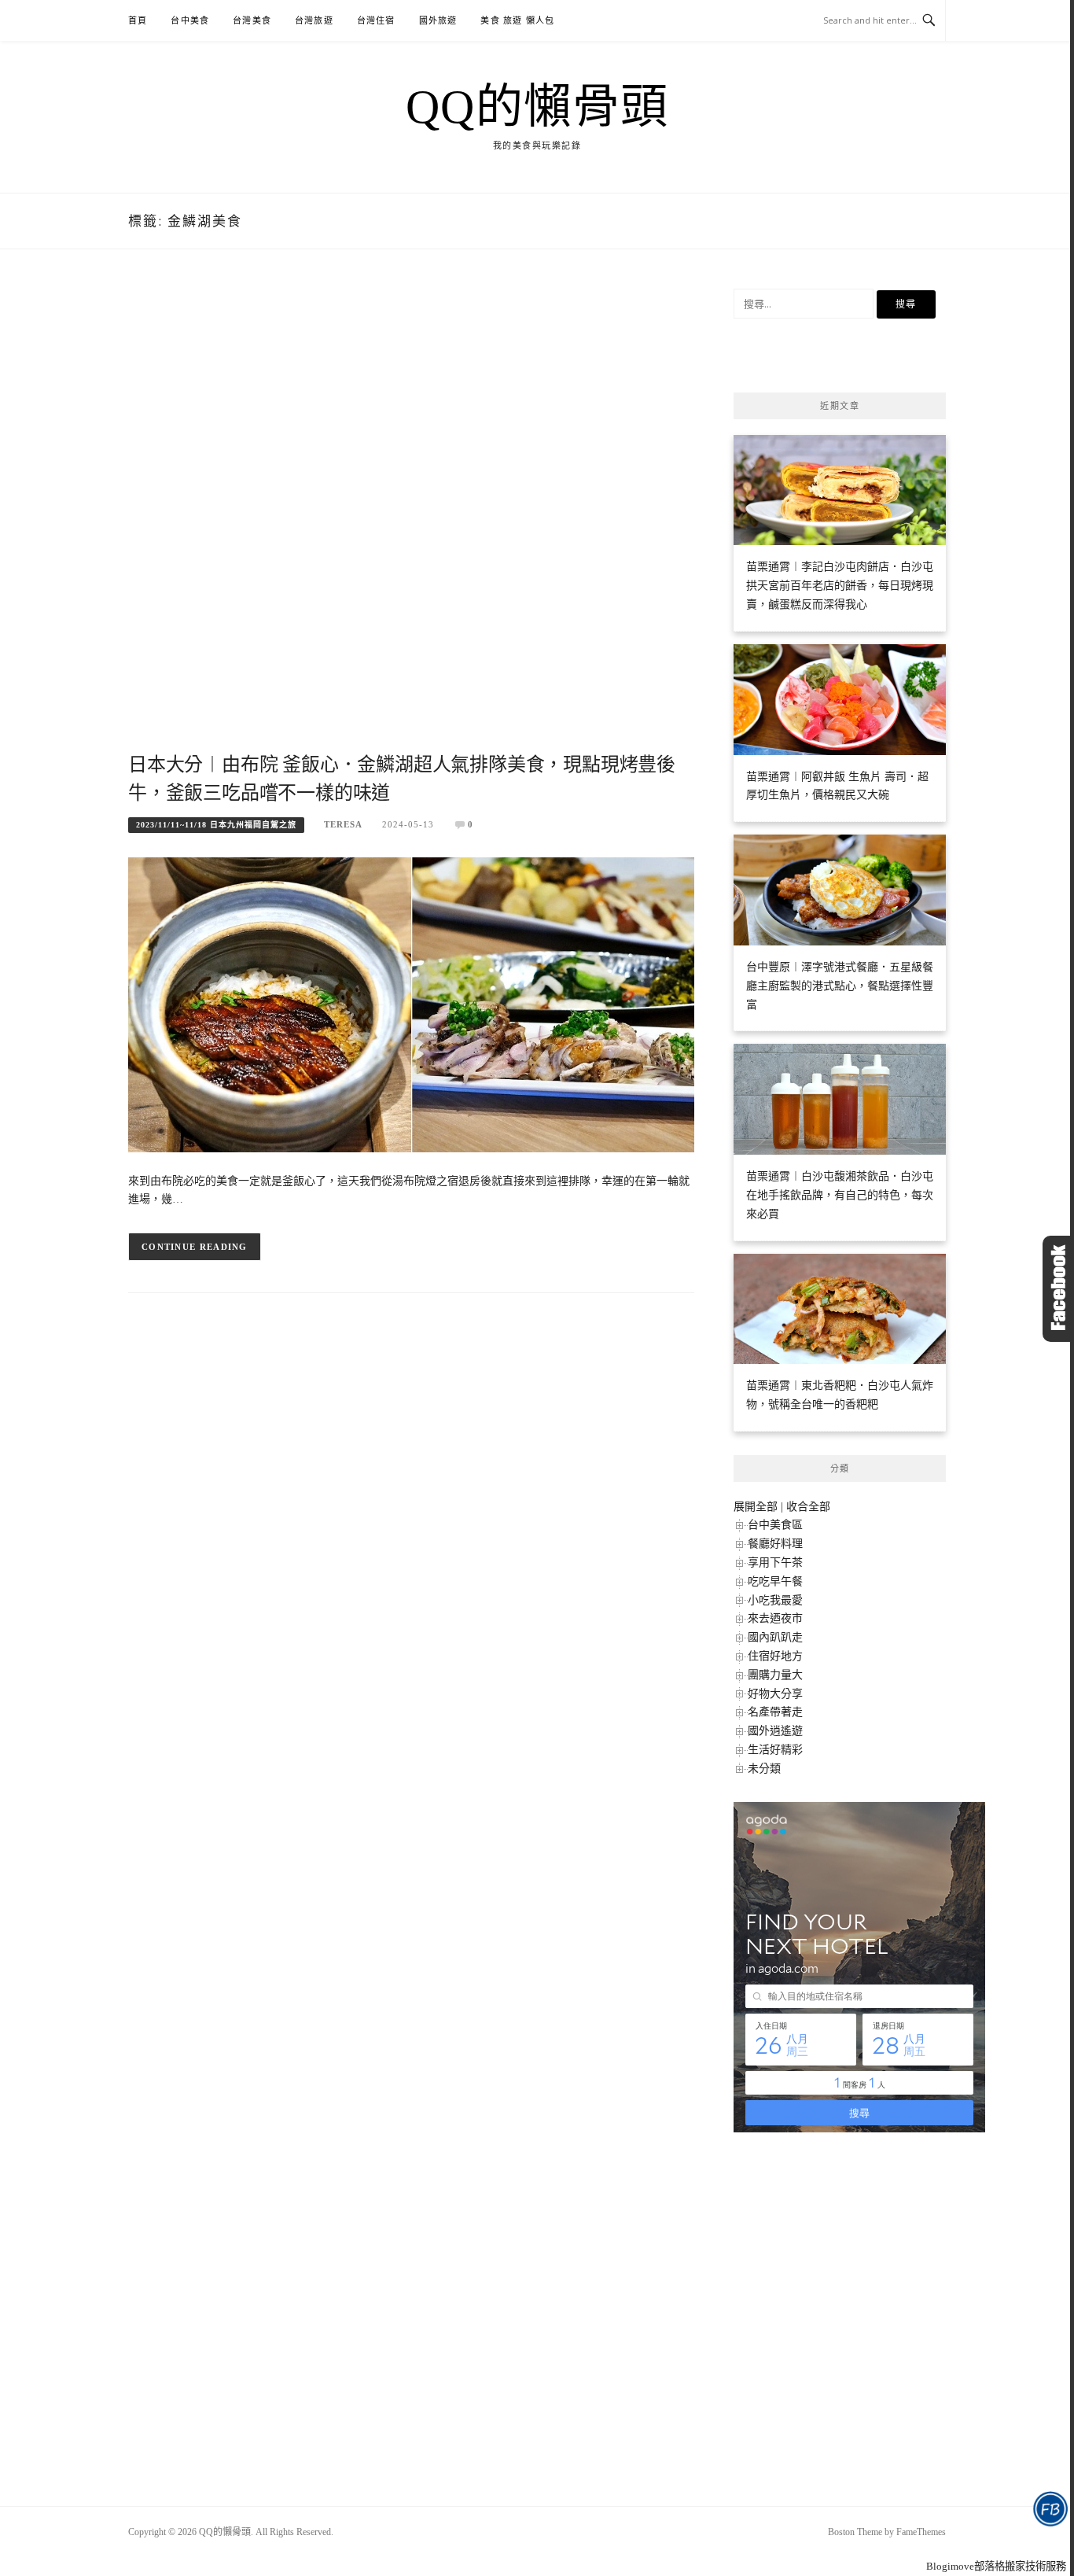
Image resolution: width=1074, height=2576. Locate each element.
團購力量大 (775, 1675)
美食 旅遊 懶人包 (517, 20)
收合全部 (808, 1507)
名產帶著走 (775, 1712)
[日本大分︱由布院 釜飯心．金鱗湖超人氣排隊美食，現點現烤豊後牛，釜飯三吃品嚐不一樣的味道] (411, 1003)
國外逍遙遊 (775, 1731)
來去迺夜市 (775, 1618)
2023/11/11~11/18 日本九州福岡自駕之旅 (216, 825)
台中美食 (190, 20)
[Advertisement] (411, 519)
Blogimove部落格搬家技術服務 (996, 2566)
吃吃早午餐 (775, 1581)
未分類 (764, 1769)
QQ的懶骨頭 (537, 107)
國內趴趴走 (775, 1637)
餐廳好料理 (775, 1544)
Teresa (343, 824)
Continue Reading (195, 1247)
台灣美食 (252, 20)
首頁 (138, 20)
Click (1058, 1289)
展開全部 (756, 1507)
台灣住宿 (376, 20)
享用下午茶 (775, 1563)
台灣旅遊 (314, 20)
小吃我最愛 (775, 1600)
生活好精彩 (775, 1750)
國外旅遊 (438, 20)
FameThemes (921, 2532)
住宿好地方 (775, 1656)
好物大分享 (775, 1694)
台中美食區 (775, 1525)
